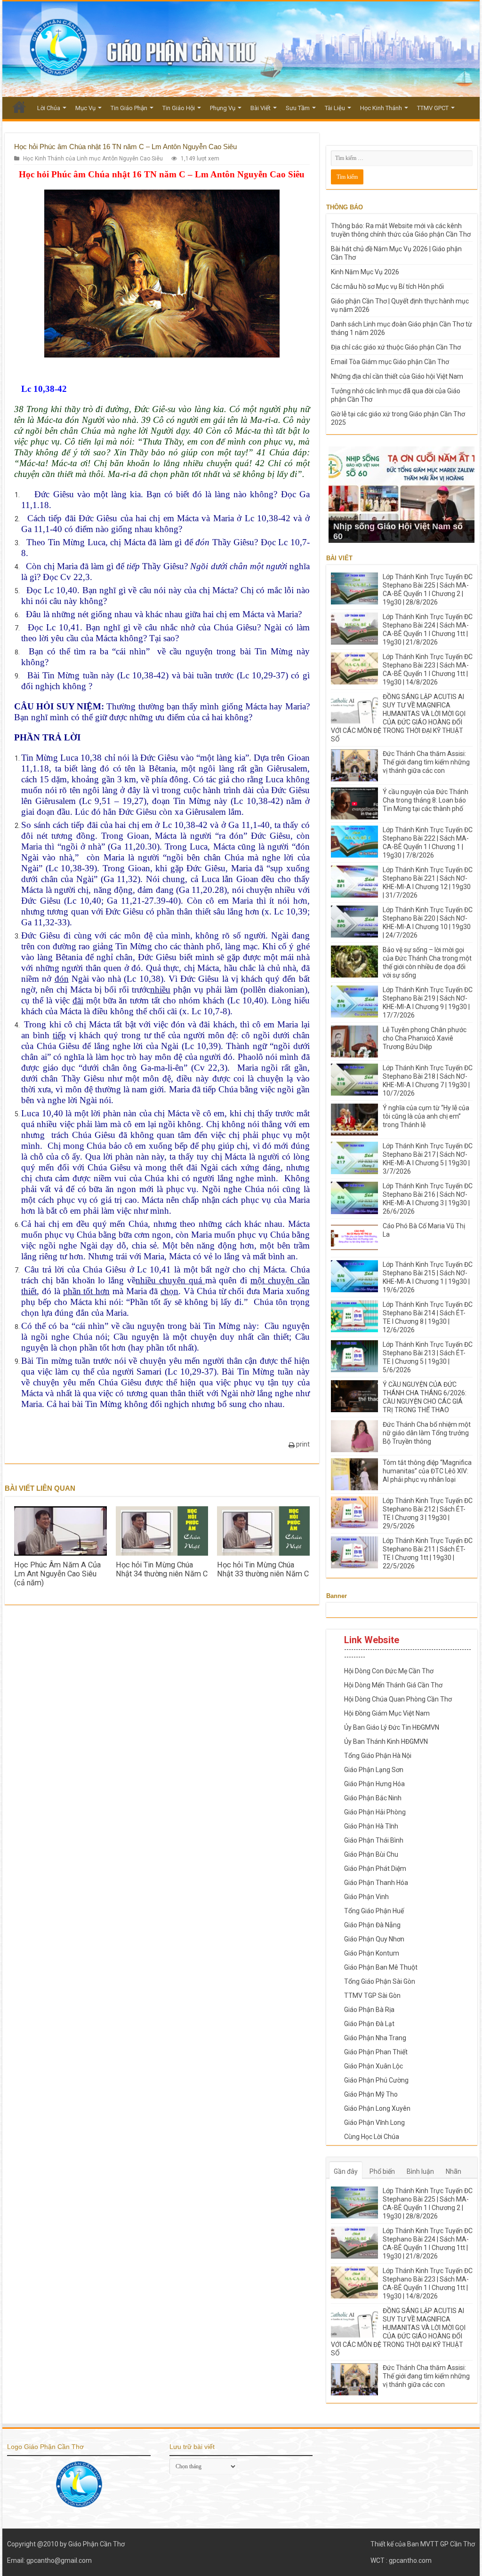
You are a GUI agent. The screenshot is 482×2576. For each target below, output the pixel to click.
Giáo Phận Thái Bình (374, 1840)
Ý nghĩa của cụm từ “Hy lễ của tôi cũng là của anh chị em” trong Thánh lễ (426, 1116)
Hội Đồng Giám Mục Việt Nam (387, 1713)
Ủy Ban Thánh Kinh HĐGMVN (386, 1741)
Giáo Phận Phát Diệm (375, 1868)
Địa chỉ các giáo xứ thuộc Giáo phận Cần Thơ (396, 347)
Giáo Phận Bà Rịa (369, 2010)
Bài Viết (261, 108)
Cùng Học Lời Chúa (372, 2137)
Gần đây (346, 2171)
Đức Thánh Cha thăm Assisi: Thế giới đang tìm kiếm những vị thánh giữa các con (426, 762)
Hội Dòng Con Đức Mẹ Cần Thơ (389, 1671)
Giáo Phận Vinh (366, 1897)
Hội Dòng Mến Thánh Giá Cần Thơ (393, 1685)
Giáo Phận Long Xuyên (377, 2108)
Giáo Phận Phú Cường (376, 2080)
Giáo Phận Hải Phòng (375, 1812)
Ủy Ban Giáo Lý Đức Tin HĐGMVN (392, 1727)
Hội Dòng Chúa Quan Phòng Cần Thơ (398, 1699)
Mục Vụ (85, 108)
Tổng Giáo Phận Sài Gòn (380, 1981)
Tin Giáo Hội (179, 108)
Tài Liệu (335, 108)
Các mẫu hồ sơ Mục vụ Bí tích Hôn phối (387, 286)
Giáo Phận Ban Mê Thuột (381, 1967)
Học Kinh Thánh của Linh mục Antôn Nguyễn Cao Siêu (93, 159)
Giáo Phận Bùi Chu (371, 1854)
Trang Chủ (19, 107)
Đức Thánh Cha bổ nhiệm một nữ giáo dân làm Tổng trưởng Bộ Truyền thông (427, 1433)
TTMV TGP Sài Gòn (372, 1996)
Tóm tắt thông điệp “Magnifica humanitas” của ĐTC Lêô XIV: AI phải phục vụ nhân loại (427, 1471)
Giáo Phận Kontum (372, 1953)
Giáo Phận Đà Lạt (369, 2024)
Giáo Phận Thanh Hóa (376, 1883)
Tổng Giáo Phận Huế (374, 1911)
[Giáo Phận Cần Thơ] (241, 49)
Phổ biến (382, 2171)
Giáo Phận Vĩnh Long (374, 2123)
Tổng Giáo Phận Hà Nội (378, 1756)
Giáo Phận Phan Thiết (376, 2052)
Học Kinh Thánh (381, 108)
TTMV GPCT (433, 108)
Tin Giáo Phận (129, 108)
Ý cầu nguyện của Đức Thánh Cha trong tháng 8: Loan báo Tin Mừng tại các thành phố (426, 800)
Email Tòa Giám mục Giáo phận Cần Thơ (390, 362)
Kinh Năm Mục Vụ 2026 (365, 272)
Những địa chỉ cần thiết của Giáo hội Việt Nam (397, 376)
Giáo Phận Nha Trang (375, 2038)
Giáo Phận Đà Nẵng (372, 1925)
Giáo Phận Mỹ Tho (371, 2094)
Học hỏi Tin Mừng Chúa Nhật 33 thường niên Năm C (263, 1569)
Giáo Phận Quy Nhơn (374, 1939)
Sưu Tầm (298, 108)
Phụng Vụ (223, 108)
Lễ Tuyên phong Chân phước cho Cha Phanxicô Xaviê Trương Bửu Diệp (425, 1038)
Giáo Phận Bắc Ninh (373, 1798)
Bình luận (420, 2171)
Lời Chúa (49, 108)
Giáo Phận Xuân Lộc (374, 2066)
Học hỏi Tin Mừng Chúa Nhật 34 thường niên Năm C (162, 1569)
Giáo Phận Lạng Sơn (374, 1770)
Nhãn (454, 2171)
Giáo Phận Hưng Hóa (374, 1784)
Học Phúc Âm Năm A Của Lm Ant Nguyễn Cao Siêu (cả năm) (57, 1574)
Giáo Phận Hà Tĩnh (371, 1826)
